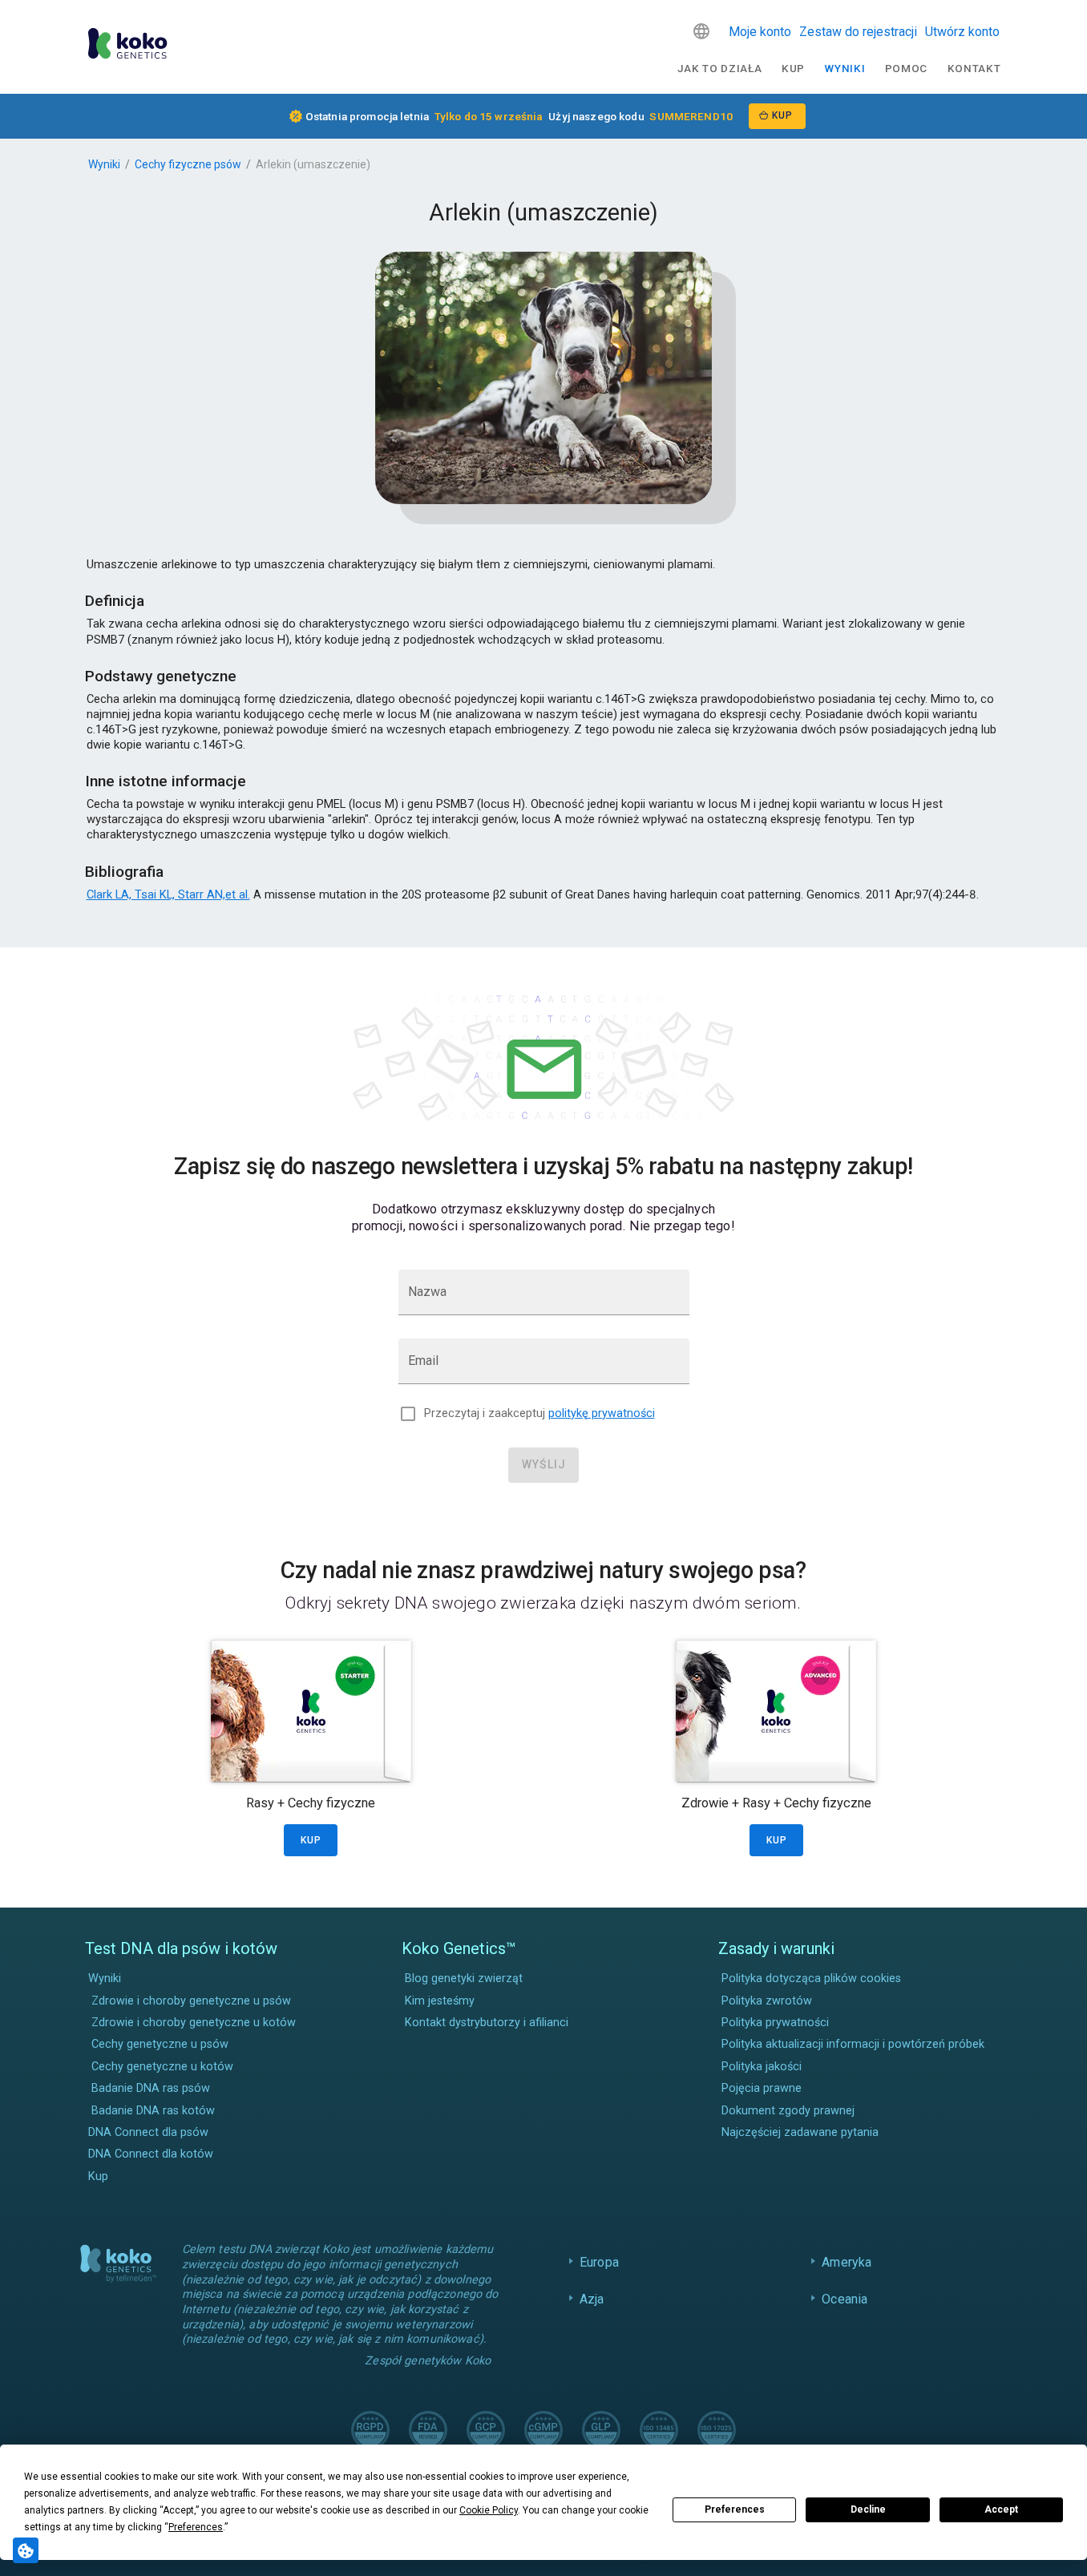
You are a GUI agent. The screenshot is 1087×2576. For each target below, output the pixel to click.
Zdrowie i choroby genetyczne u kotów (194, 2023)
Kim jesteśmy (440, 2001)
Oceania (845, 2299)
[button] (701, 31)
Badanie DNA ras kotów (153, 2111)
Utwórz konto (962, 32)
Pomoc (906, 68)
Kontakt (974, 68)
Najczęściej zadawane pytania (800, 2132)
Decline (868, 2509)
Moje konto (760, 32)
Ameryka (847, 2262)
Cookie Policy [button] (489, 2510)
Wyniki (845, 68)
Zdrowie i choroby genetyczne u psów (191, 2001)
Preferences (735, 2509)
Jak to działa (720, 68)
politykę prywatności (602, 1413)
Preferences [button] (196, 2527)
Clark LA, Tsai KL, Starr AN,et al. (168, 894)
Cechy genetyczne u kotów (162, 2067)
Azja (592, 2299)
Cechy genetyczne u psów (160, 2044)
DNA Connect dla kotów (151, 2154)
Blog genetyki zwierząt (464, 1978)
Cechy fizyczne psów (188, 164)
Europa (599, 2262)
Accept (1001, 2509)
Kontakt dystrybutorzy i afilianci (487, 2023)
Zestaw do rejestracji (858, 32)
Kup (793, 68)
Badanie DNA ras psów (151, 2088)
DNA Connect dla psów (148, 2132)
